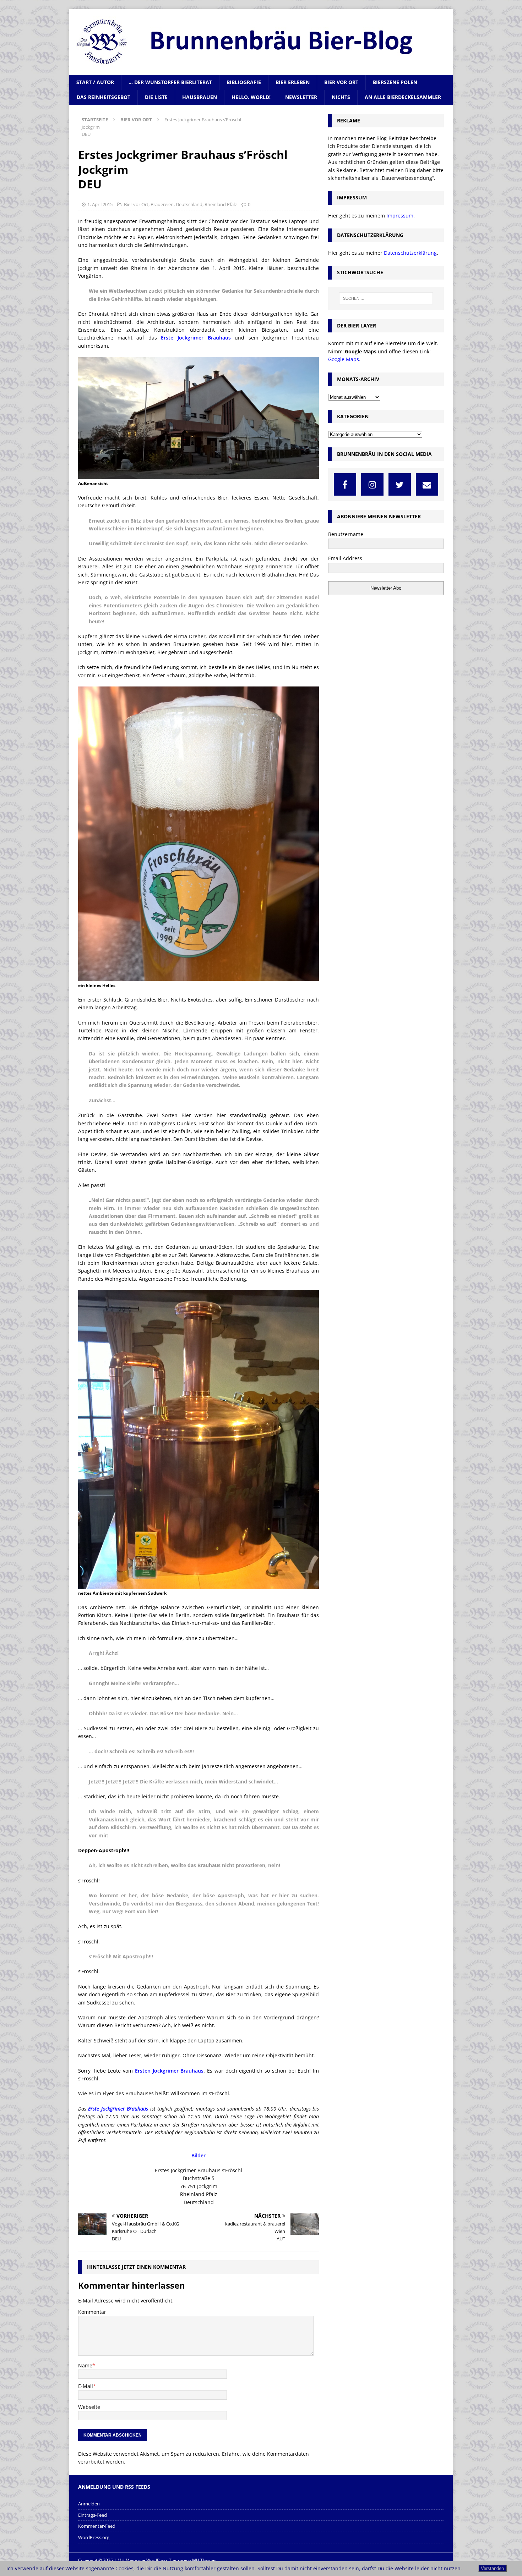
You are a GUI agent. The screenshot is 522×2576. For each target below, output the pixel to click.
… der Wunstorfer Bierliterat (170, 82)
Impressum (400, 216)
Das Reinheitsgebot (104, 97)
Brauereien (162, 204)
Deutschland (189, 204)
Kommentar (92, 2312)
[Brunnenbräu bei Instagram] (372, 484)
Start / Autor (95, 82)
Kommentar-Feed (97, 2526)
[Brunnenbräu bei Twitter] (400, 484)
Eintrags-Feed (93, 2515)
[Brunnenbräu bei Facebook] (345, 484)
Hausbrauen (200, 97)
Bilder (199, 2155)
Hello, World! (251, 97)
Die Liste (156, 97)
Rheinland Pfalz (221, 204)
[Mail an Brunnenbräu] (427, 484)
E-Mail (86, 2386)
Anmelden (89, 2504)
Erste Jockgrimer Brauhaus (196, 338)
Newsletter (301, 97)
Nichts (341, 97)
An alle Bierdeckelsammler (403, 97)
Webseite (89, 2407)
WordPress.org (94, 2537)
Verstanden (492, 2568)
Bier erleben (293, 82)
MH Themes (204, 2560)
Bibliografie (244, 82)
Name (85, 2365)
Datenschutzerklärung (410, 253)
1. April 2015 (100, 204)
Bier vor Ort (341, 82)
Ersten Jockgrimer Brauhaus (169, 2071)
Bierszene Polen (395, 82)
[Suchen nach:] (386, 298)
